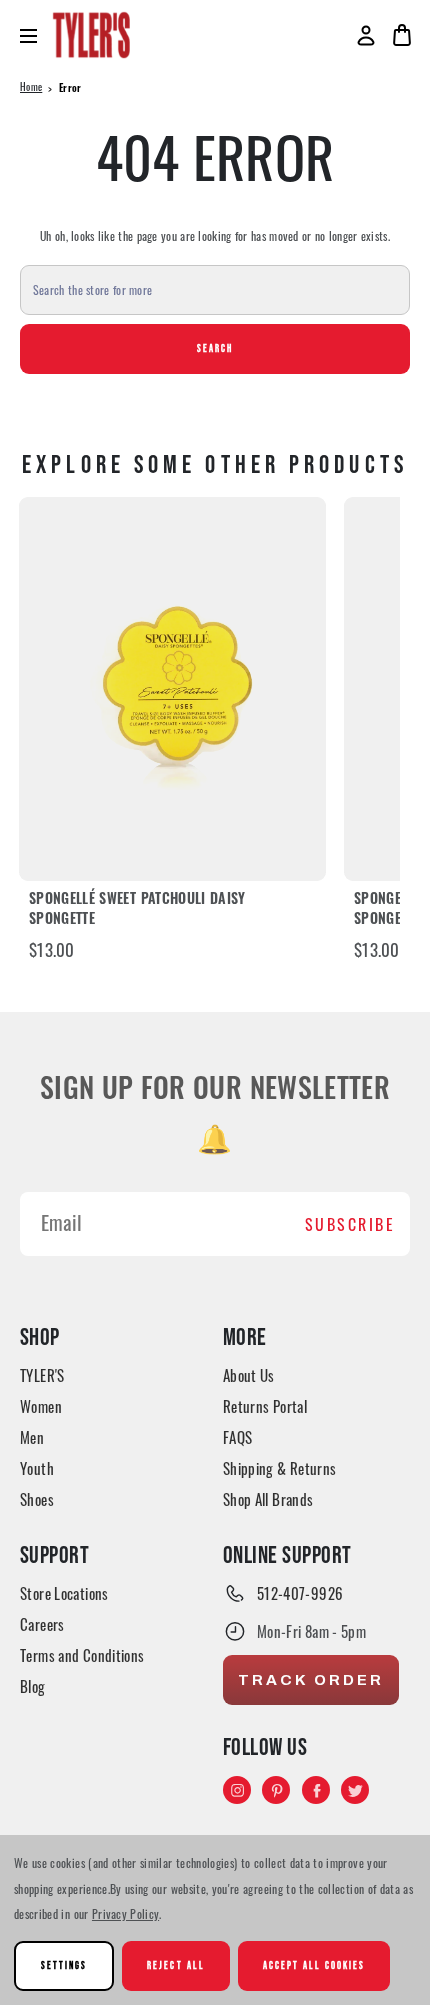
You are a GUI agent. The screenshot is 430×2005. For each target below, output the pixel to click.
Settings (64, 1965)
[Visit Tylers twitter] (357, 1792)
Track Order (311, 1680)
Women (41, 1406)
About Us (249, 1375)
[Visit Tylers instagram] (239, 1792)
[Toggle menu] (36, 35)
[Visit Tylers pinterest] (278, 1792)
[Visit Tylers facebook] (318, 1792)
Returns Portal (265, 1406)
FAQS (238, 1437)
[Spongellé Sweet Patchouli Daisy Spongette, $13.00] (172, 689)
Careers (42, 1624)
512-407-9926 (300, 1593)
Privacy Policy (125, 1913)
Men (32, 1437)
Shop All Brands (268, 1499)
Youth (37, 1468)
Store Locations (64, 1593)
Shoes (37, 1499)
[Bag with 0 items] (402, 35)
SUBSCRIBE (350, 1224)
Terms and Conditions (82, 1655)
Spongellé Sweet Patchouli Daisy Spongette (137, 910)
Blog (33, 1686)
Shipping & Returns (280, 1468)
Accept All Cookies (314, 1965)
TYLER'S (42, 1375)
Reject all (175, 1965)
